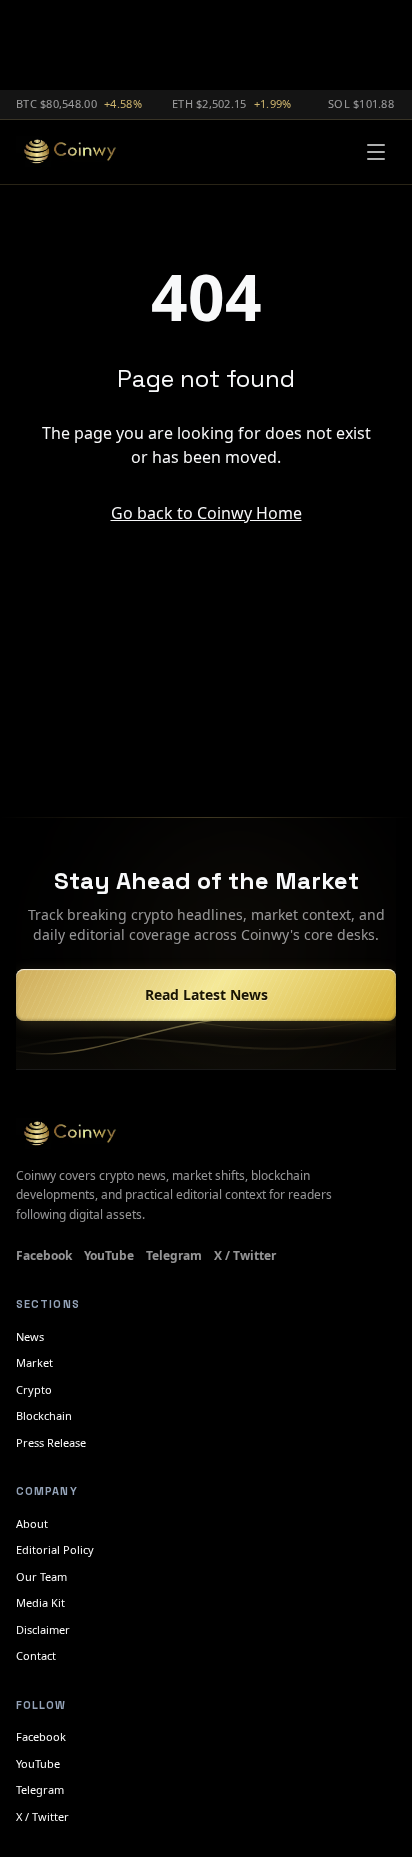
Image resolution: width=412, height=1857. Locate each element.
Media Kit (40, 1602)
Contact (36, 1655)
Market (34, 1362)
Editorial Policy (55, 1549)
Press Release (51, 1442)
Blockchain (44, 1415)
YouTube (109, 1256)
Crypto (34, 1389)
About (32, 1523)
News (30, 1336)
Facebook (44, 1256)
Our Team (41, 1576)
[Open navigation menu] (376, 152)
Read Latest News (206, 994)
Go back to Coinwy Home (206, 513)
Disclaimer (43, 1629)
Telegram (174, 1256)
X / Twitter (245, 1256)
